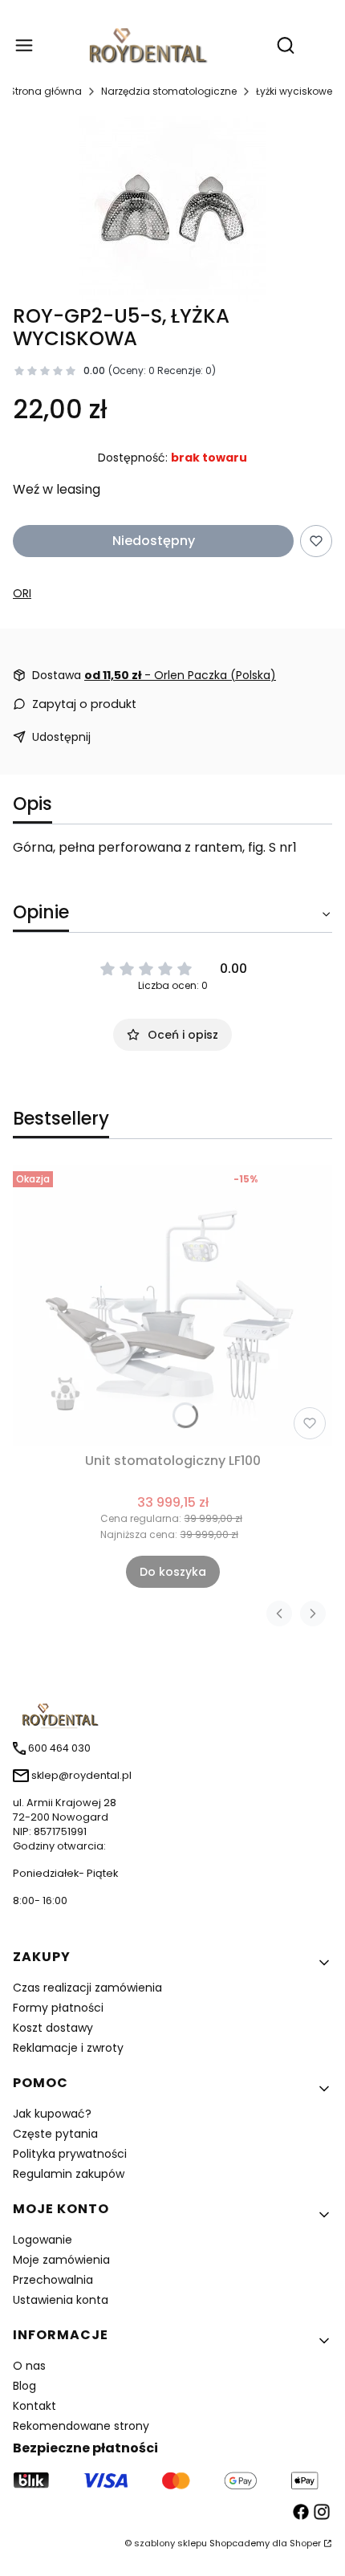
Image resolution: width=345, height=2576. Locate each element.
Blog (24, 2386)
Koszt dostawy (53, 2028)
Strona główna (45, 91)
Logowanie (43, 2240)
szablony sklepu (170, 2543)
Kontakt (34, 2406)
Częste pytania (55, 2134)
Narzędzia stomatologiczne (169, 91)
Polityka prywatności (70, 2154)
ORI (22, 593)
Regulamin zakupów (69, 2174)
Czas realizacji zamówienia (87, 1988)
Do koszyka (173, 1572)
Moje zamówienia (61, 2260)
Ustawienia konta (61, 2300)
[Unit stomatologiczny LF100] (172, 1305)
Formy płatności (58, 2008)
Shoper (305, 2543)
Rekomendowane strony (81, 2426)
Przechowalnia (53, 2280)
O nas (29, 2366)
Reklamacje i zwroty (68, 2048)
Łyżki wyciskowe (294, 91)
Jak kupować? (52, 2114)
